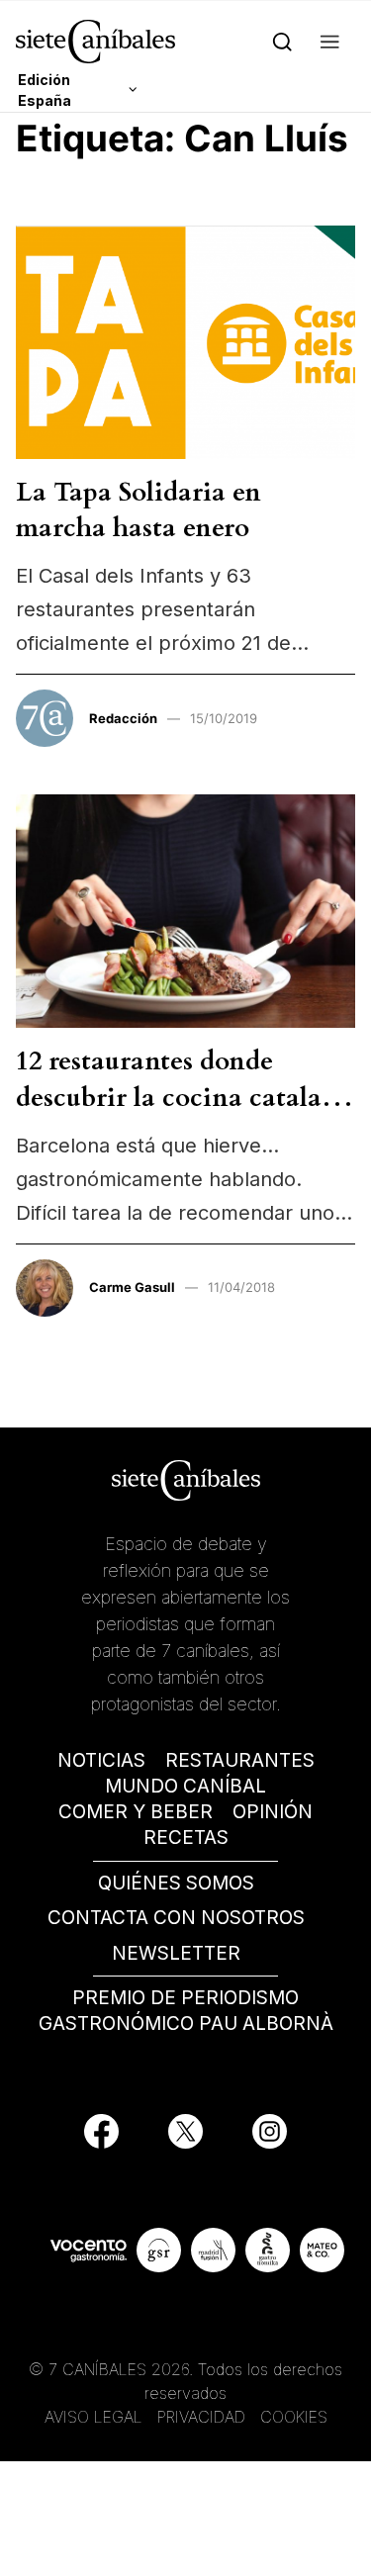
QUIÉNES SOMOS (176, 1883)
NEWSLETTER (176, 1953)
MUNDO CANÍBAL (185, 1786)
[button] (330, 41)
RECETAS (186, 1838)
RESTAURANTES (240, 1760)
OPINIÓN (273, 1812)
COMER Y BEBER (136, 1812)
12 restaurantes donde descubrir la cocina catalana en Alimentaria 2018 (184, 1097)
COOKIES (294, 2417)
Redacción (123, 718)
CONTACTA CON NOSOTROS (176, 1918)
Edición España (45, 90)
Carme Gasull (132, 1287)
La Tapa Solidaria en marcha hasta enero (139, 510)
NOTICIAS (101, 1760)
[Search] (282, 41)
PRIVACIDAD (204, 2417)
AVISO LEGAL (93, 2417)
